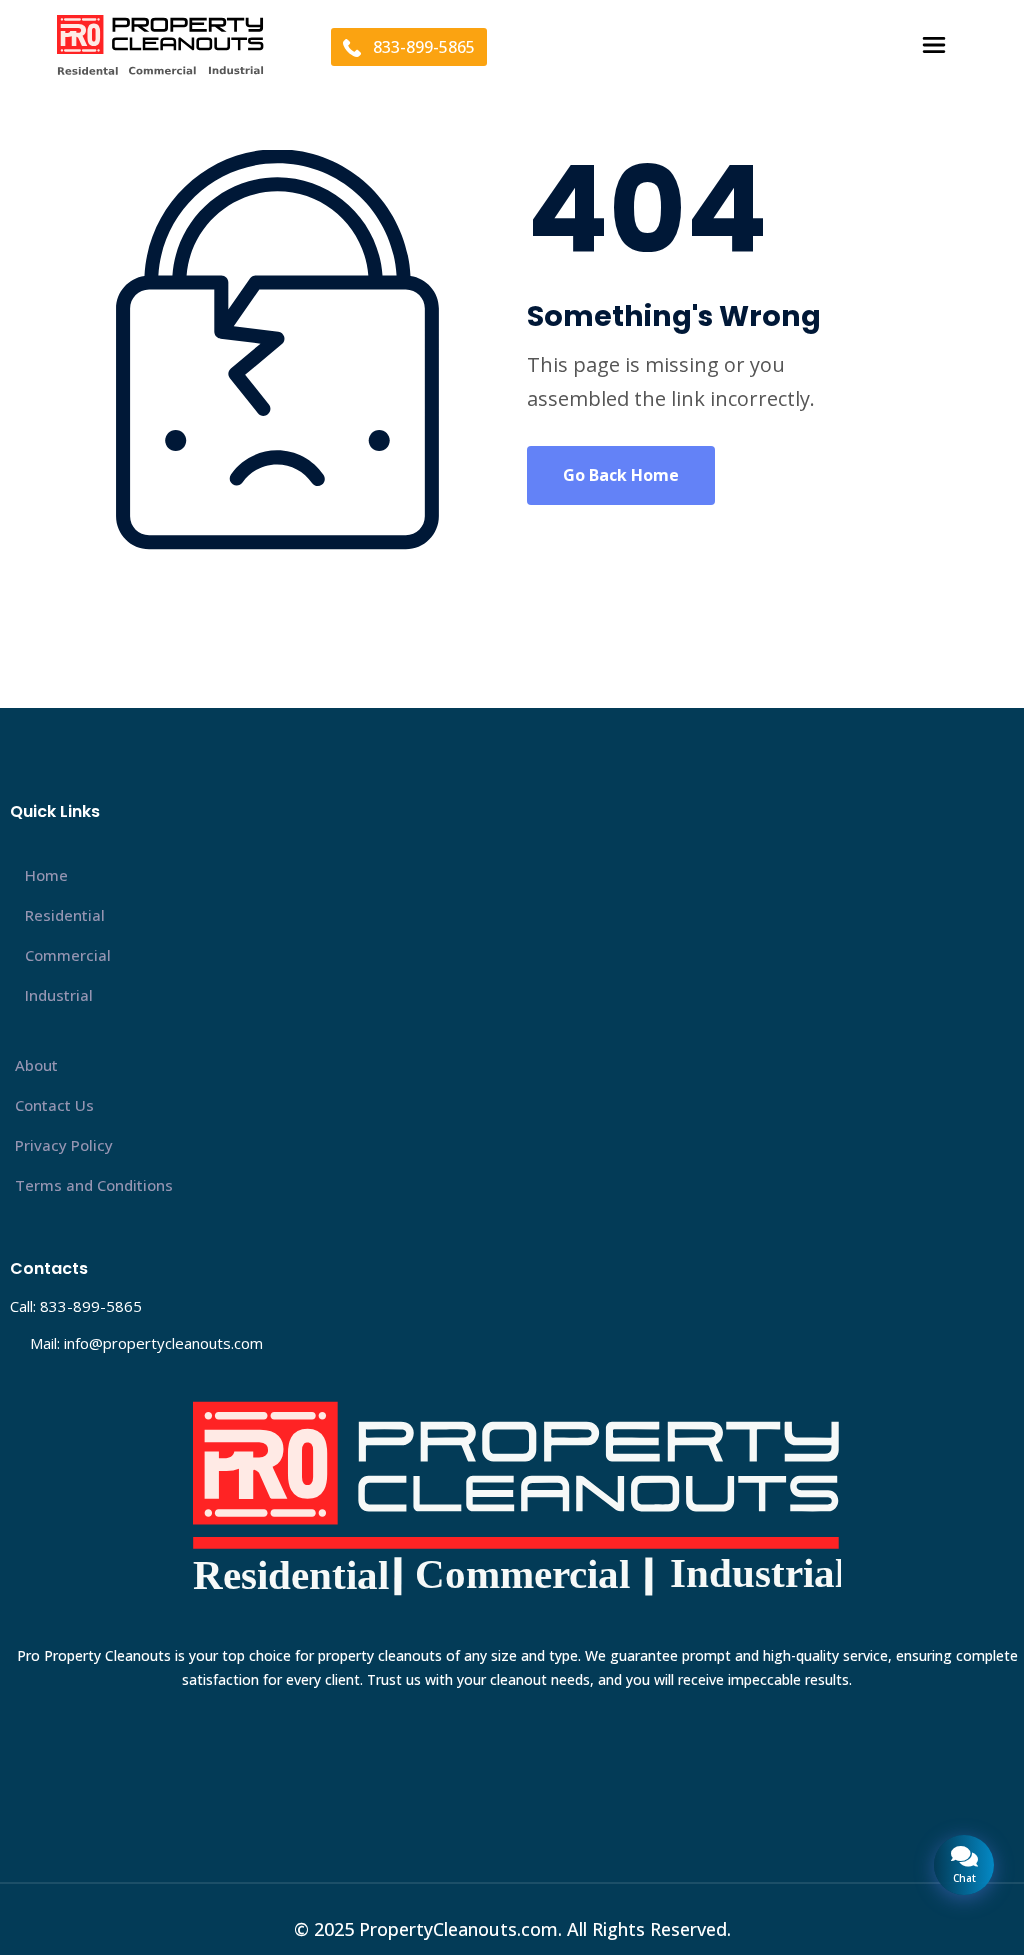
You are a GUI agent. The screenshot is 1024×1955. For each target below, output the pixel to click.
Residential (65, 915)
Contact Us (54, 1105)
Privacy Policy (64, 1145)
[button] (933, 46)
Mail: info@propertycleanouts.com (146, 1343)
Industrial (59, 995)
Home (46, 875)
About (36, 1065)
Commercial (68, 955)
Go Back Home (621, 475)
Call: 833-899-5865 (76, 1306)
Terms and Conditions (94, 1185)
